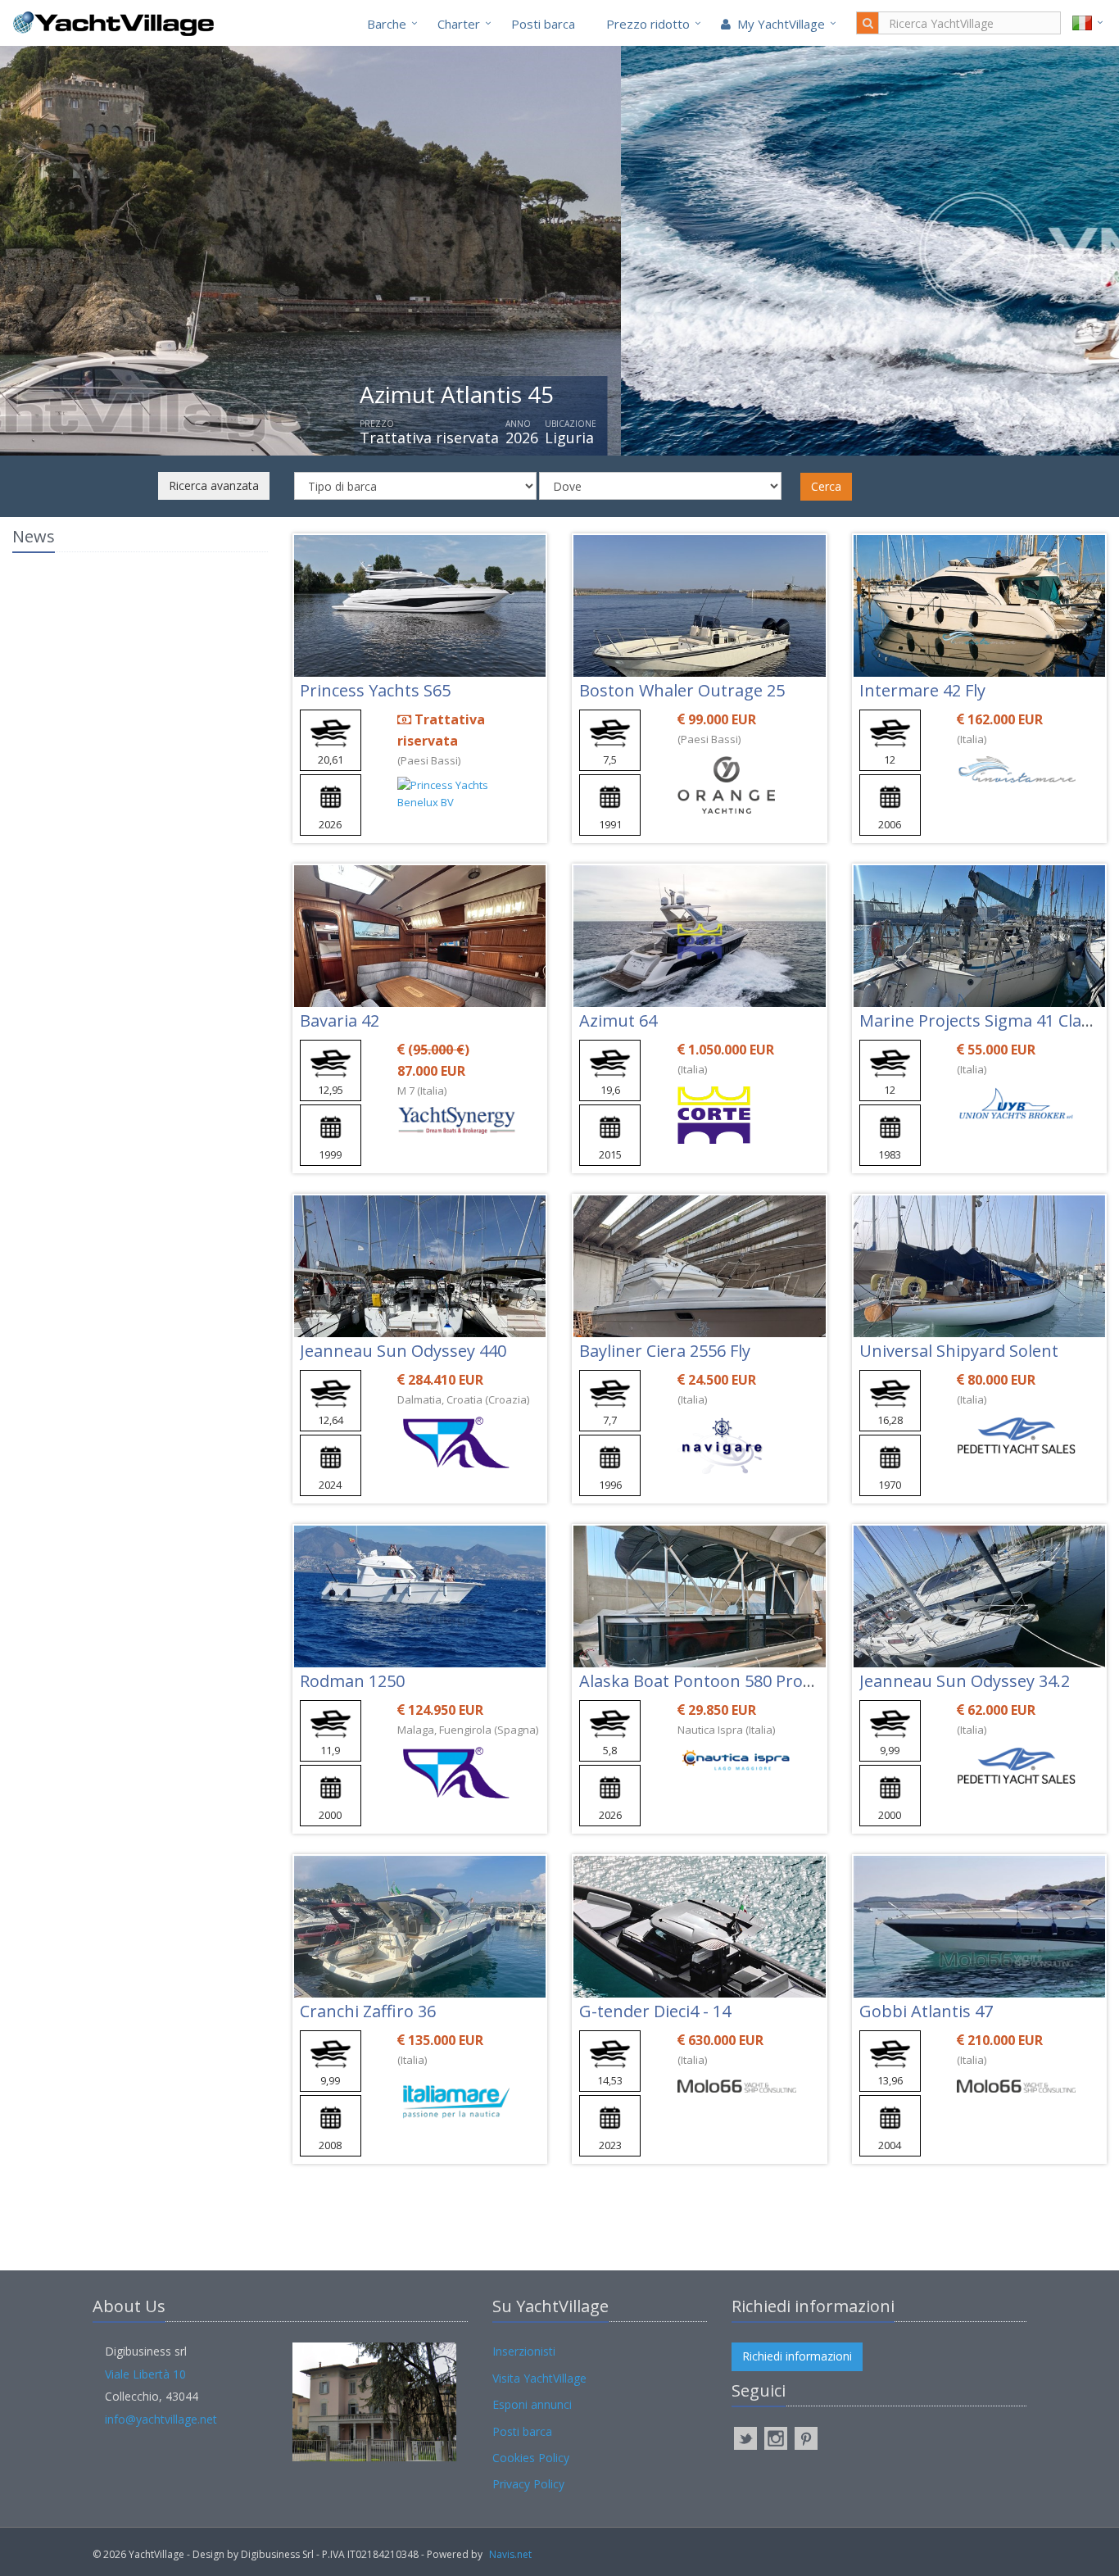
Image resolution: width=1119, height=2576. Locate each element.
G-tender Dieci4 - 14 (655, 2011)
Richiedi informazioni (797, 2356)
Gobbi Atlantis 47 (926, 2011)
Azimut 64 (618, 1020)
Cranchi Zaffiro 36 (368, 2011)
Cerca (826, 486)
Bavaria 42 (340, 1020)
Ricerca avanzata (214, 485)
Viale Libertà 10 (145, 2374)
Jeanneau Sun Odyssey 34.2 (965, 1681)
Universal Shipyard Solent (959, 1351)
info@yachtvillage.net (161, 2419)
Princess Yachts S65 (375, 690)
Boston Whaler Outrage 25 (682, 690)
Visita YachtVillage (539, 2378)
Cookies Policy (531, 2458)
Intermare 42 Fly (922, 690)
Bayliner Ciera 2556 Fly (665, 1351)
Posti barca (543, 24)
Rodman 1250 (352, 1681)
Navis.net (510, 2554)
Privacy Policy (528, 2484)
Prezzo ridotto (648, 24)
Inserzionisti (524, 2351)
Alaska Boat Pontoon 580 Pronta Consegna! (747, 1681)
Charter (459, 24)
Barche (387, 24)
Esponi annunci (532, 2404)
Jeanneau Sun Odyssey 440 (403, 1351)
